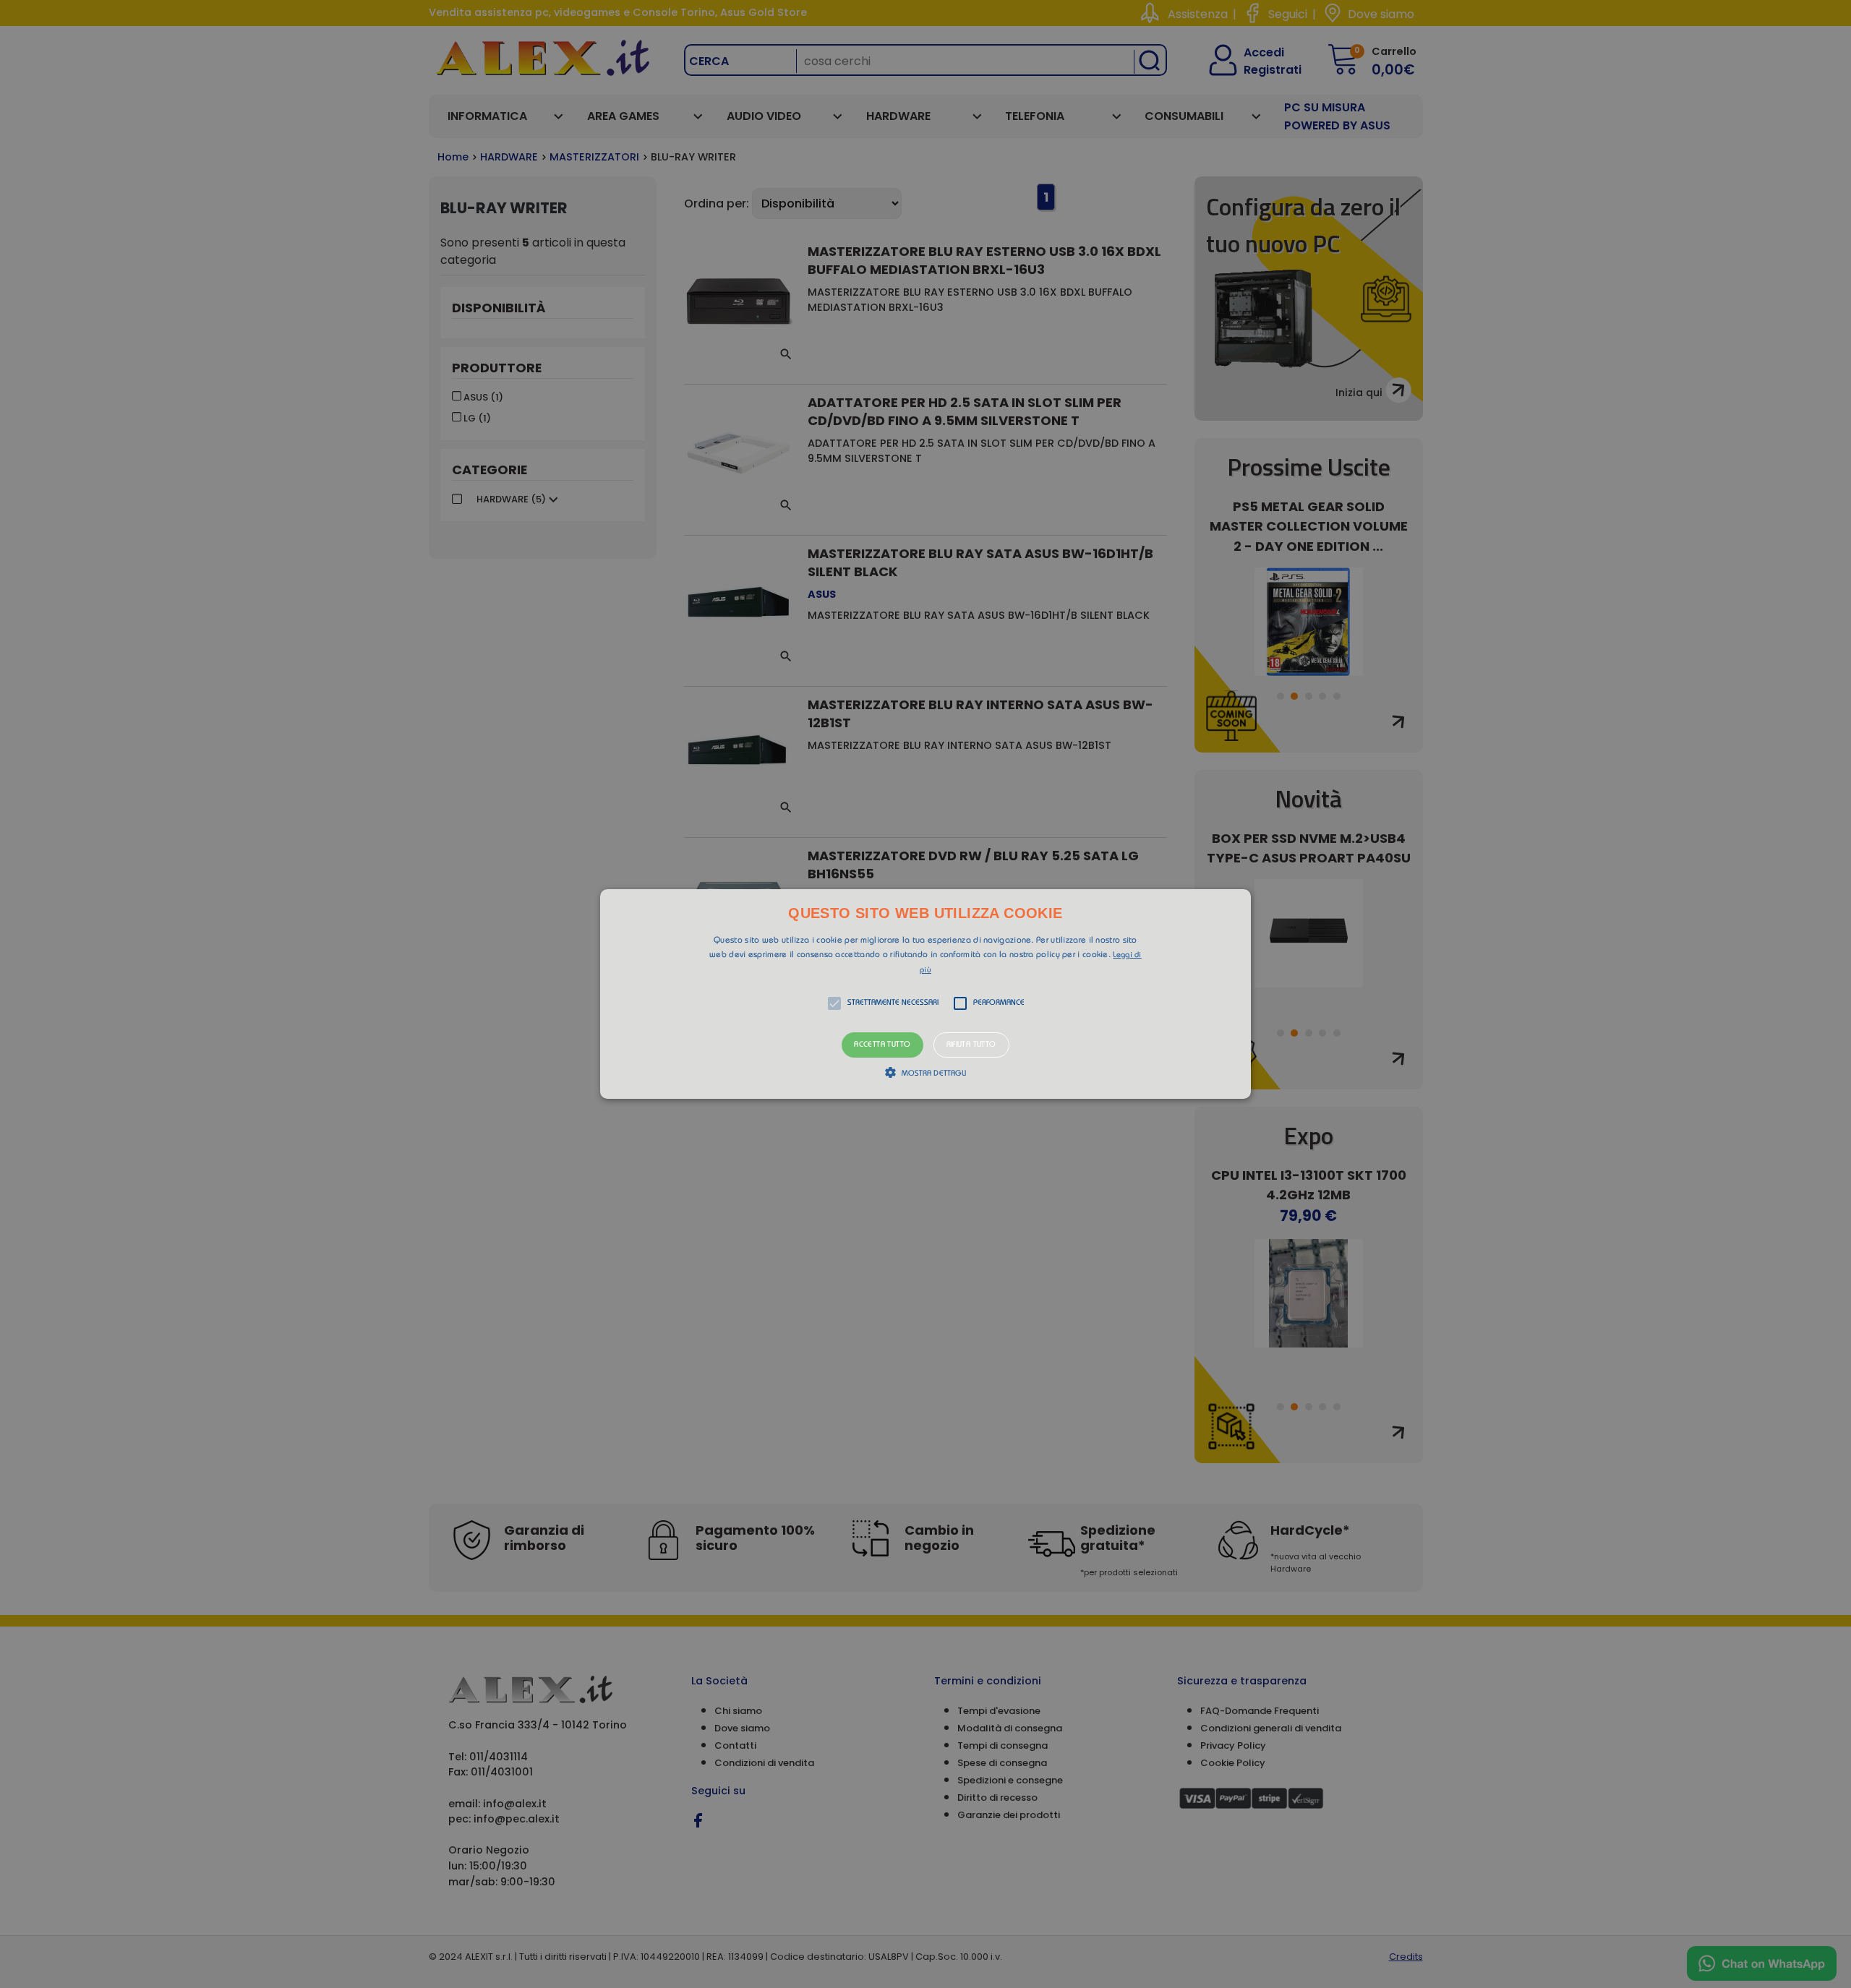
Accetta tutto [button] (882, 1045)
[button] (925, 994)
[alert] (925, 994)
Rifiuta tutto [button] (971, 1045)
